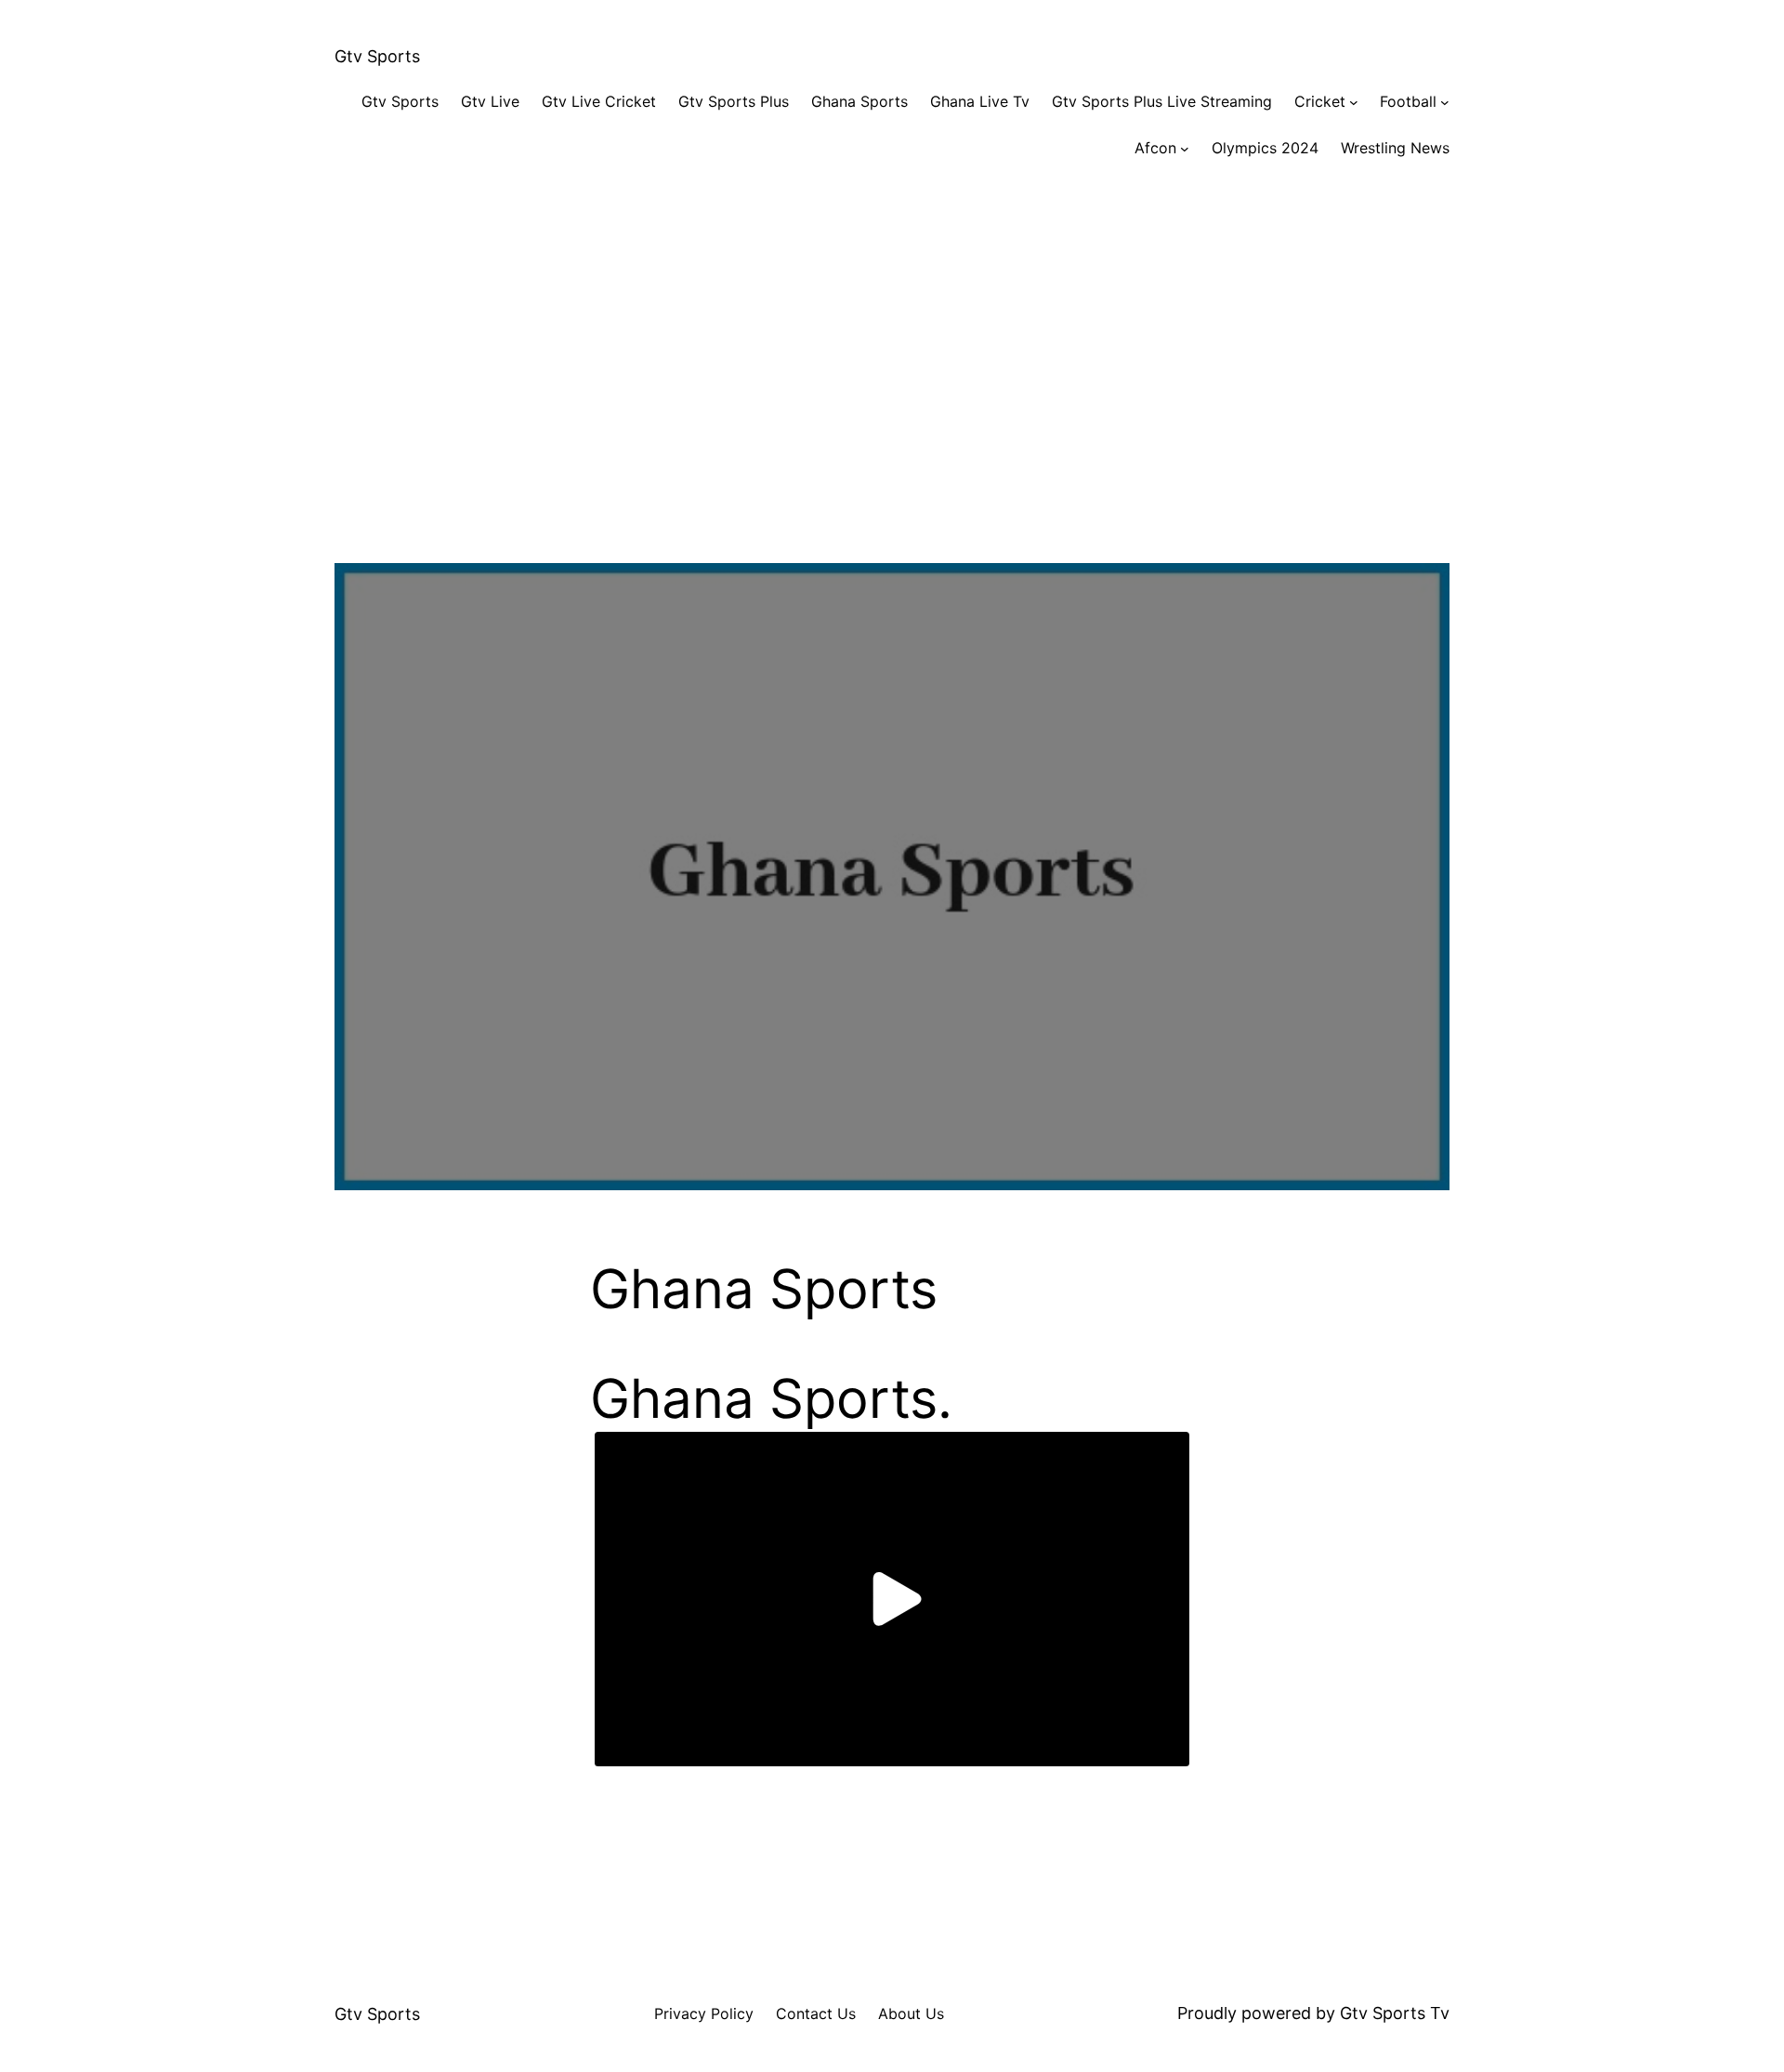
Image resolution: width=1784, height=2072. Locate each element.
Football (1408, 101)
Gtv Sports (377, 56)
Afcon (1155, 148)
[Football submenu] (1445, 102)
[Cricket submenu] (1354, 102)
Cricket (1320, 101)
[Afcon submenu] (1185, 149)
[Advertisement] (892, 379)
